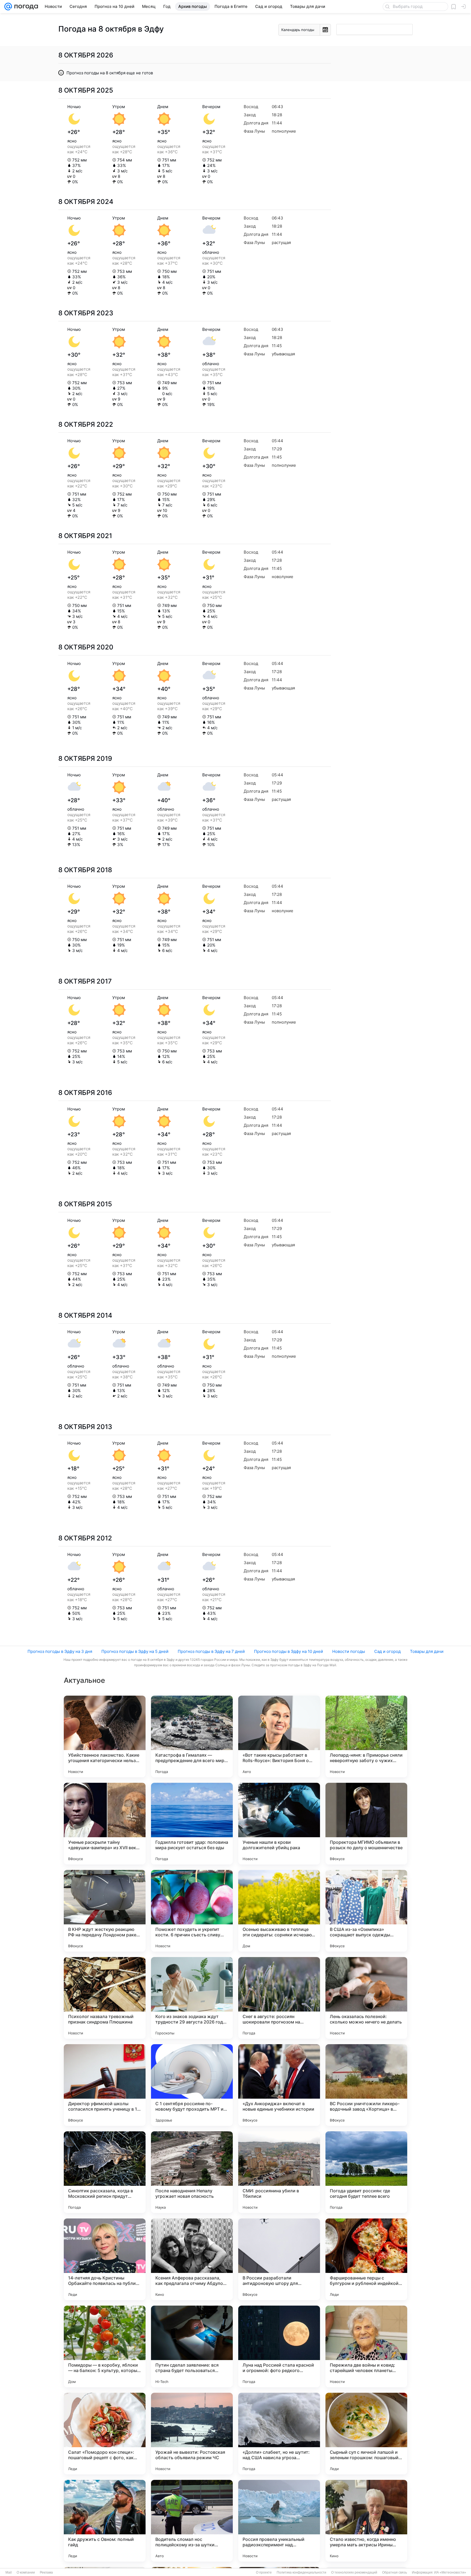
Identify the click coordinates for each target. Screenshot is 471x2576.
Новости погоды (349, 1651)
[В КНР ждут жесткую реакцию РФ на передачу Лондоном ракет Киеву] (105, 1911)
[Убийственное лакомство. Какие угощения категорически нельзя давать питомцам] (105, 1736)
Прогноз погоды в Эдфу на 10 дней (289, 1651)
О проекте (264, 2572)
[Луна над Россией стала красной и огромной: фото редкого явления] (279, 2346)
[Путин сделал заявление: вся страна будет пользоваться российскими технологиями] (192, 2346)
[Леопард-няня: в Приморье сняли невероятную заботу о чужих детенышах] (366, 1736)
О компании (26, 2572)
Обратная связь (395, 2572)
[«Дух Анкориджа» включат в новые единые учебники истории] (279, 2085)
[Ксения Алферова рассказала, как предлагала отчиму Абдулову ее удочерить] (192, 2259)
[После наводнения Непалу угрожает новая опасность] (192, 2172)
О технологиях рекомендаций (354, 2572)
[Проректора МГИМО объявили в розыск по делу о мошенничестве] (366, 1824)
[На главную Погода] (25, 7)
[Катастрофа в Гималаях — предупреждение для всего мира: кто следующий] (192, 1736)
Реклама (46, 2572)
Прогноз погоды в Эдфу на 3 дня (60, 1651)
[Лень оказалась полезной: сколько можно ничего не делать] (366, 1998)
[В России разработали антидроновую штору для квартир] (279, 2259)
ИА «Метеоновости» (450, 2572)
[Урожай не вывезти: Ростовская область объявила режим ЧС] (192, 2434)
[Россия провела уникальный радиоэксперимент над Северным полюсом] (279, 2521)
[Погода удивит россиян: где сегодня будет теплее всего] (366, 2172)
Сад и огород (387, 1651)
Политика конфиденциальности (301, 2572)
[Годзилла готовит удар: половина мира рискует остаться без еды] (192, 1824)
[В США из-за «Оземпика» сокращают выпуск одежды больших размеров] (366, 1911)
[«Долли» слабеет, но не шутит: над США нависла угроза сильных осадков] (279, 2434)
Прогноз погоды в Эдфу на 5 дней (135, 1651)
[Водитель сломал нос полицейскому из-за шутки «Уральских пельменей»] (192, 2521)
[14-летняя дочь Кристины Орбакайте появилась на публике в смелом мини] (105, 2259)
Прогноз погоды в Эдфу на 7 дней (211, 1651)
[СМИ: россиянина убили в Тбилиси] (279, 2172)
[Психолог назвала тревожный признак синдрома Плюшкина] (105, 1998)
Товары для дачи (427, 1651)
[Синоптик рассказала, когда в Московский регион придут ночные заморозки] (105, 2172)
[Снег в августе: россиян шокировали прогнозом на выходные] (279, 1998)
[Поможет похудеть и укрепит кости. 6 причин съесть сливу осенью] (192, 1911)
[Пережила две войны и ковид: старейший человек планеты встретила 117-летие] (366, 2346)
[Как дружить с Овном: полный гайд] (105, 2521)
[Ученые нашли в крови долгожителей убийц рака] (279, 1824)
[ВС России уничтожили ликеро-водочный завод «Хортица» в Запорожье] (366, 2085)
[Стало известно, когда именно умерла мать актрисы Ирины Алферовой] (366, 2521)
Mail (9, 2572)
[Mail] (8, 7)
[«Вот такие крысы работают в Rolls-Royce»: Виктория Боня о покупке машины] (279, 1736)
